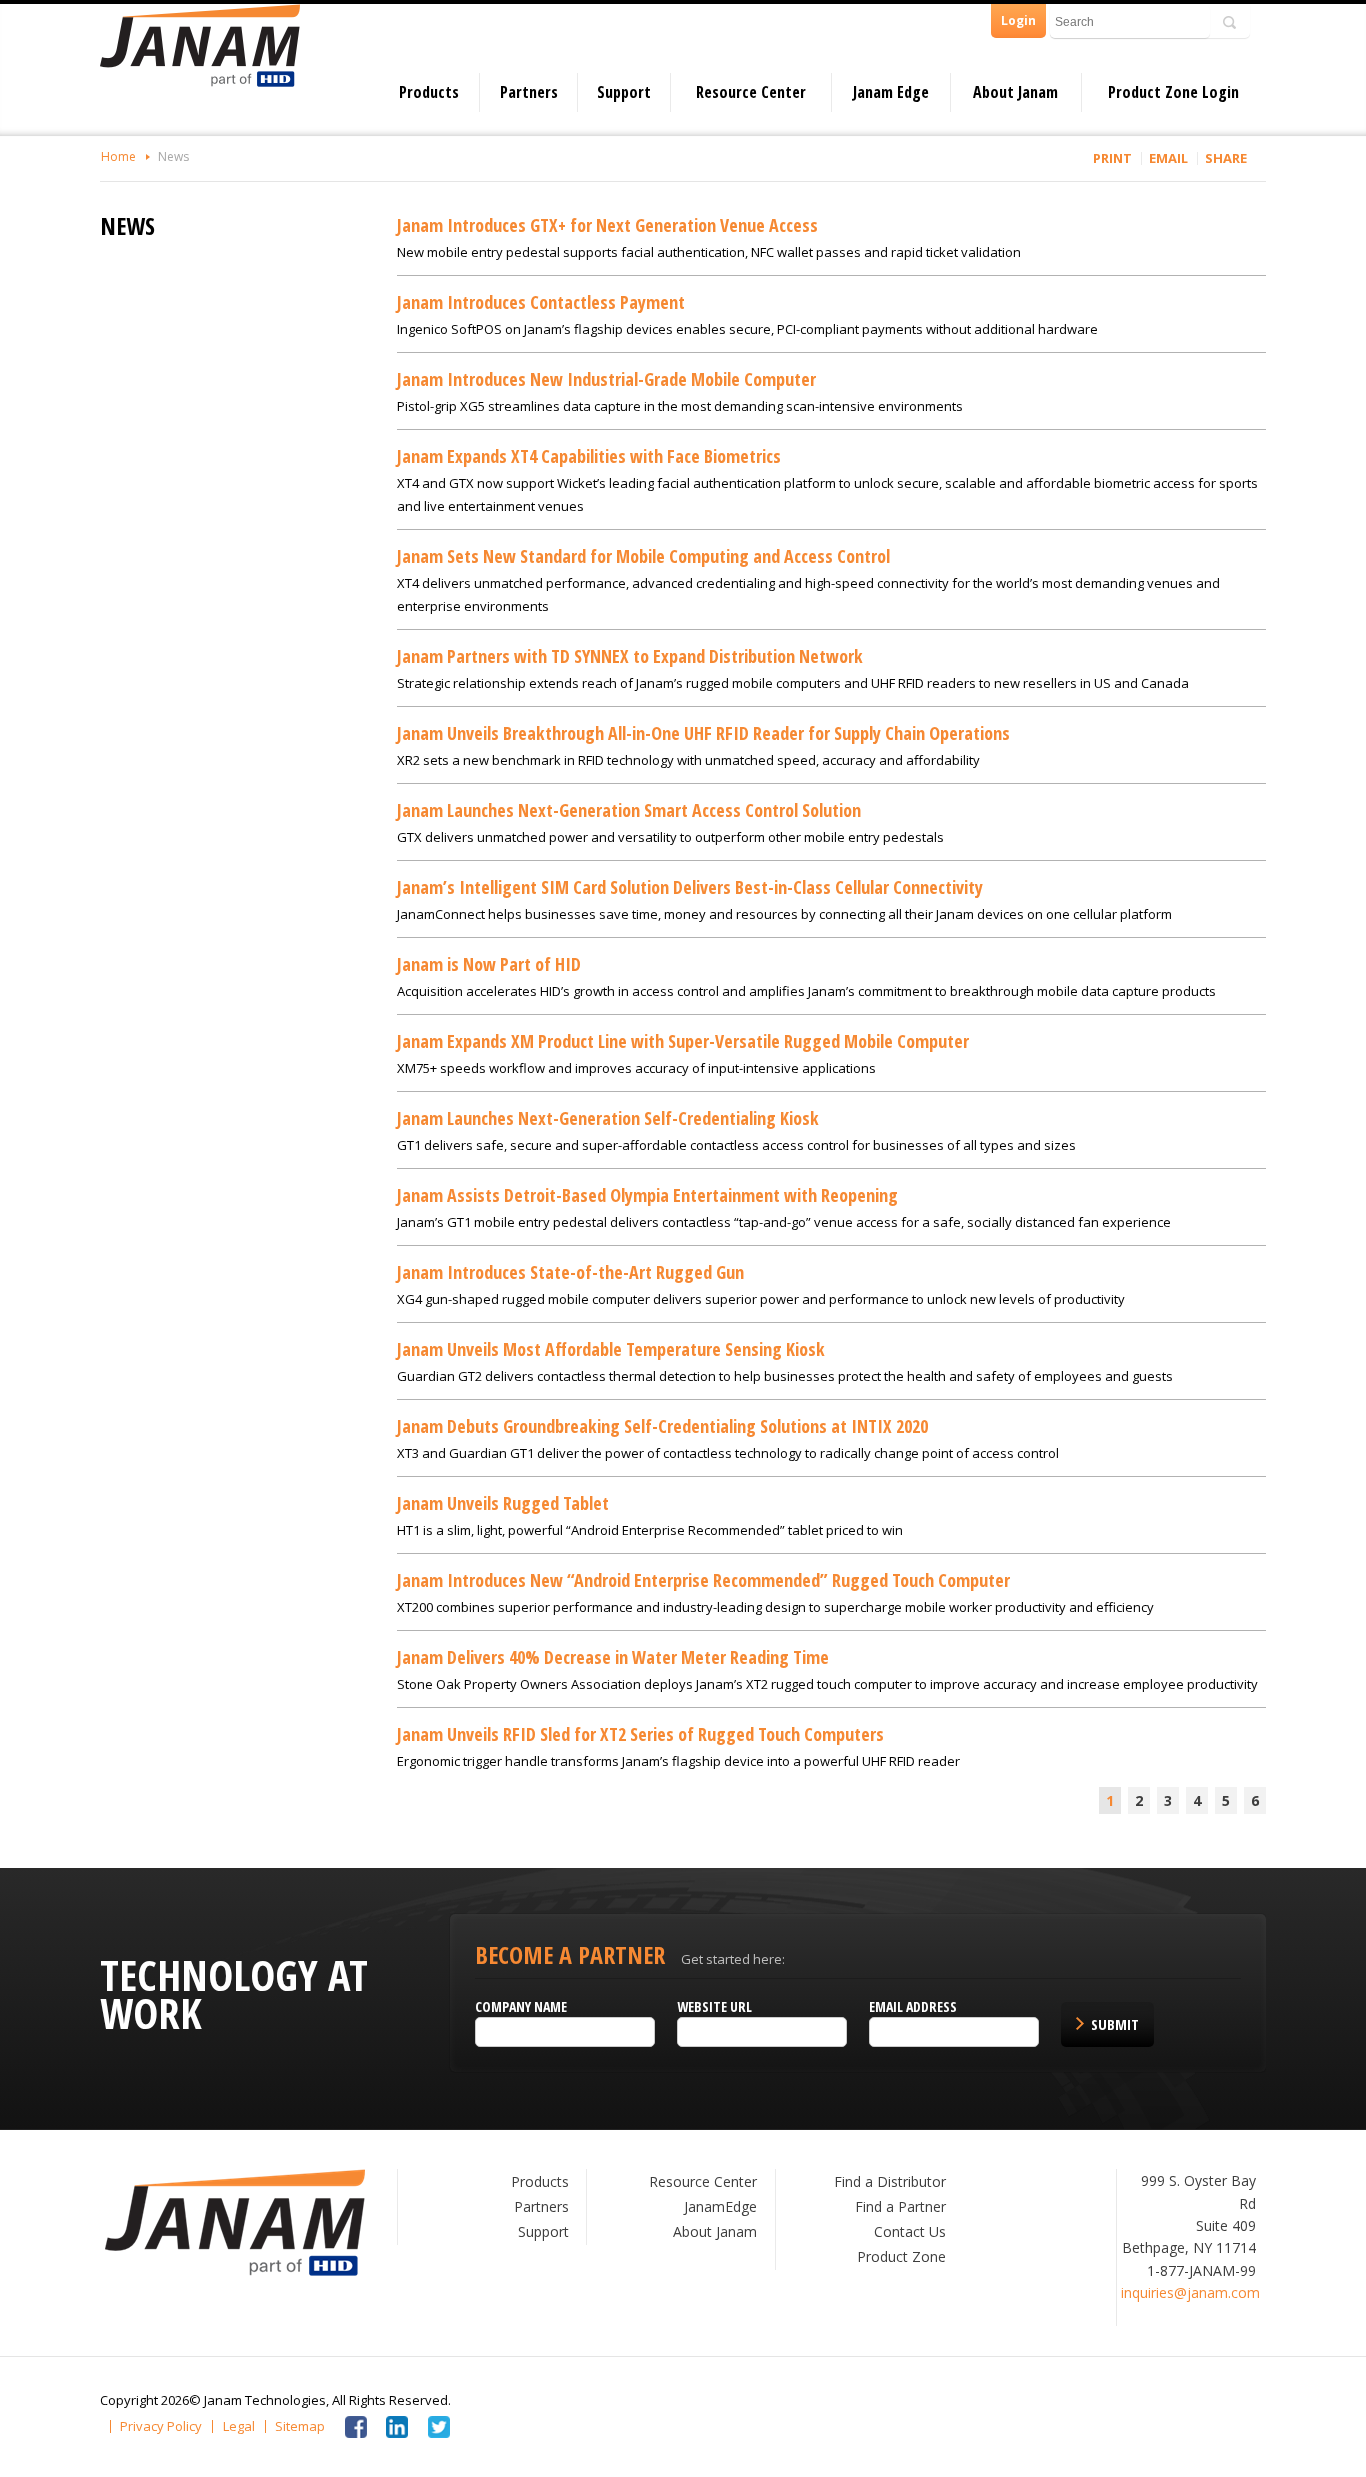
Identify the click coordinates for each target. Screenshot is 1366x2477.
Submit (1115, 2024)
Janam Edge (891, 92)
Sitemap (300, 2426)
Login (1018, 20)
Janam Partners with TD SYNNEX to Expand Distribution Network (630, 656)
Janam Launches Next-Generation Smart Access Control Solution (629, 810)
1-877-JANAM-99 (1201, 2270)
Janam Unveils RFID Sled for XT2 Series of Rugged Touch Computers (640, 1734)
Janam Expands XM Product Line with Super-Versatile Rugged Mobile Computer (683, 1041)
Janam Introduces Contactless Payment (541, 302)
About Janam (1015, 92)
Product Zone (901, 2256)
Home (118, 156)
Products (429, 92)
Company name (521, 2006)
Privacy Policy (161, 2426)
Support (624, 92)
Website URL (714, 2006)
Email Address (913, 2006)
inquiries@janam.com (1190, 2292)
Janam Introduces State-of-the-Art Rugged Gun (570, 1272)
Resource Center (751, 92)
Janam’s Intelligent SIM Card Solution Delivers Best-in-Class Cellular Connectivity (690, 887)
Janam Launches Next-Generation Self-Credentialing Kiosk (608, 1118)
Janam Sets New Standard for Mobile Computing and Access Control (643, 556)
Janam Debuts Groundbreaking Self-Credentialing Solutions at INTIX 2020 (662, 1426)
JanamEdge (720, 2206)
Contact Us (910, 2231)
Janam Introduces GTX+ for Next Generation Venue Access (607, 225)
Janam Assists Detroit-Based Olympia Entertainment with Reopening (647, 1195)
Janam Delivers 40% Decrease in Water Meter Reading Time (613, 1657)
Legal (239, 2426)
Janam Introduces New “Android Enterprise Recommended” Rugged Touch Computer (703, 1580)
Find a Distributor (890, 2181)
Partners (529, 92)
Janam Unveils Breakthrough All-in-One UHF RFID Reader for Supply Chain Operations (703, 733)
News (173, 156)
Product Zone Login (1173, 92)
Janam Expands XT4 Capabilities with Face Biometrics (589, 456)
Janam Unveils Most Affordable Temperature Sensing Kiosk (611, 1349)
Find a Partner (900, 2206)
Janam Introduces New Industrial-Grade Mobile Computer (606, 379)
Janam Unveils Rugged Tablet (503, 1503)
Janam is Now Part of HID (489, 964)
